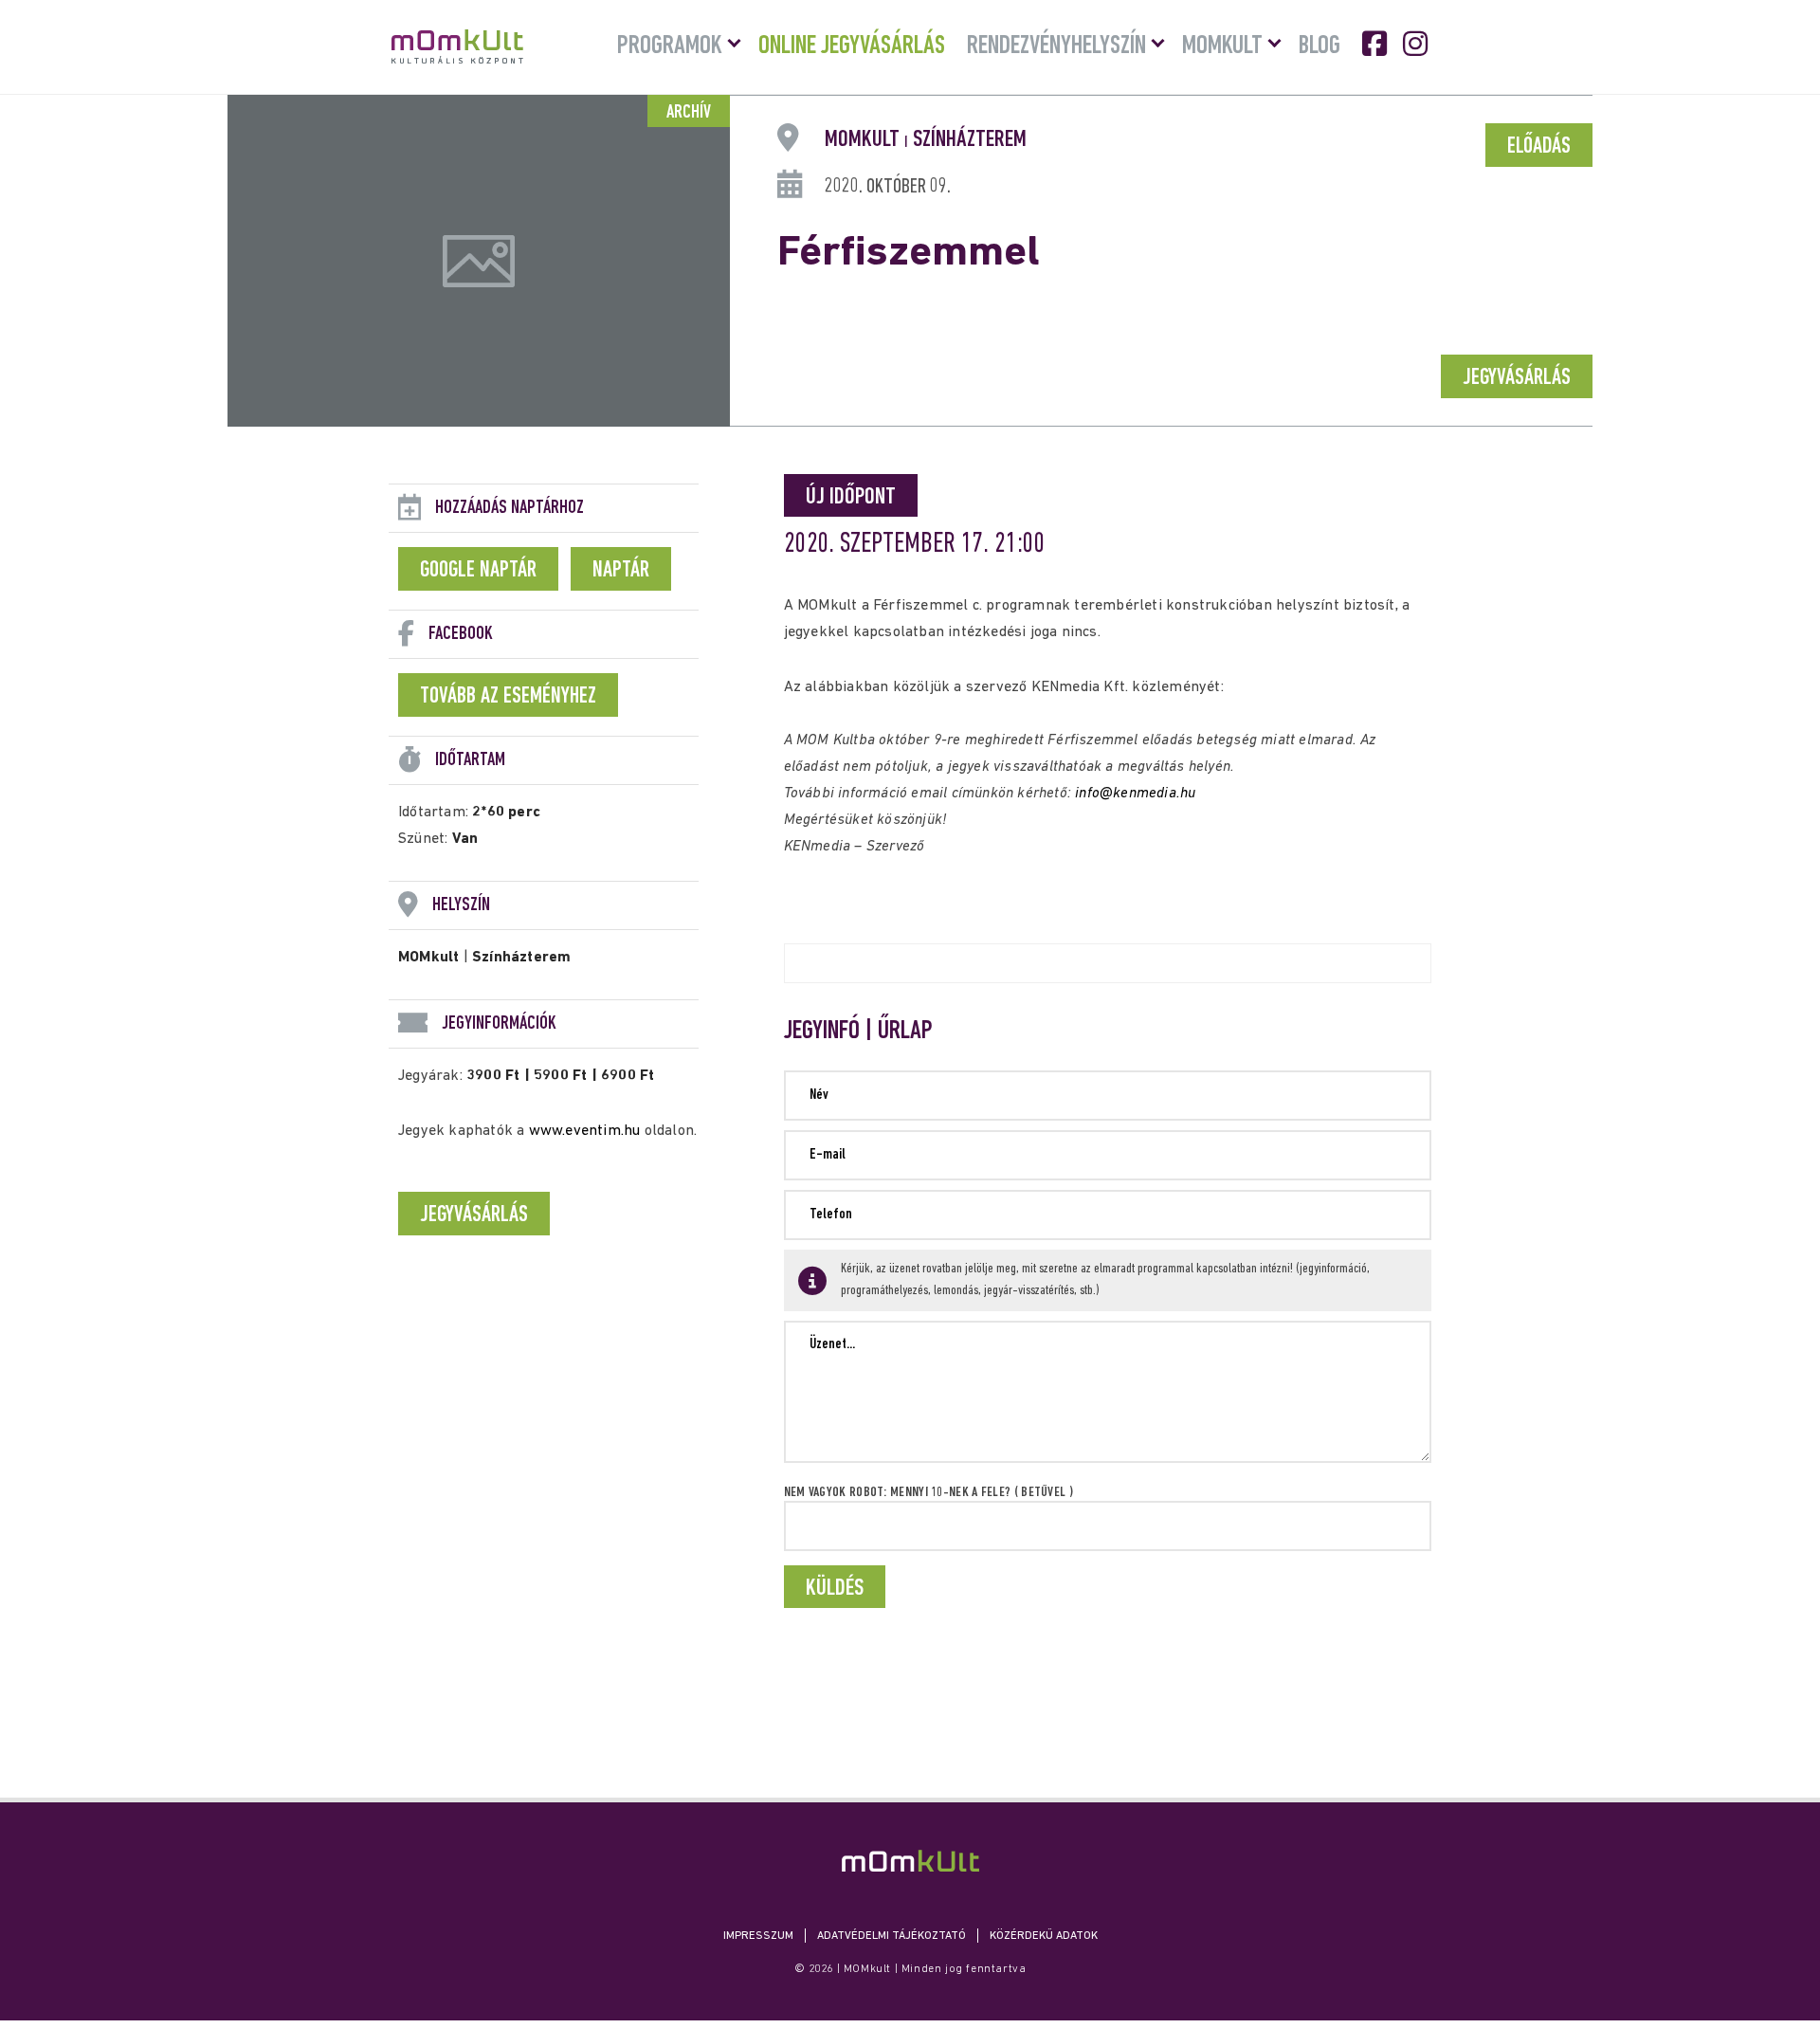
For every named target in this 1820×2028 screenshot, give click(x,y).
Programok (670, 46)
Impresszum (758, 1936)
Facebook (1376, 44)
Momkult (1222, 46)
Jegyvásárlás (1517, 378)
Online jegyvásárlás (852, 46)
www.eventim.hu (585, 1131)
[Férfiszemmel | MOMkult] (910, 1861)
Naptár (621, 571)
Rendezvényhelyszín (1056, 46)
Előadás (1539, 147)
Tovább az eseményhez (508, 697)
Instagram (1417, 44)
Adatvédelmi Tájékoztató (892, 1936)
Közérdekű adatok (1044, 1936)
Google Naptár (478, 571)
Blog (1319, 46)
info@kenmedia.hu (1135, 794)
